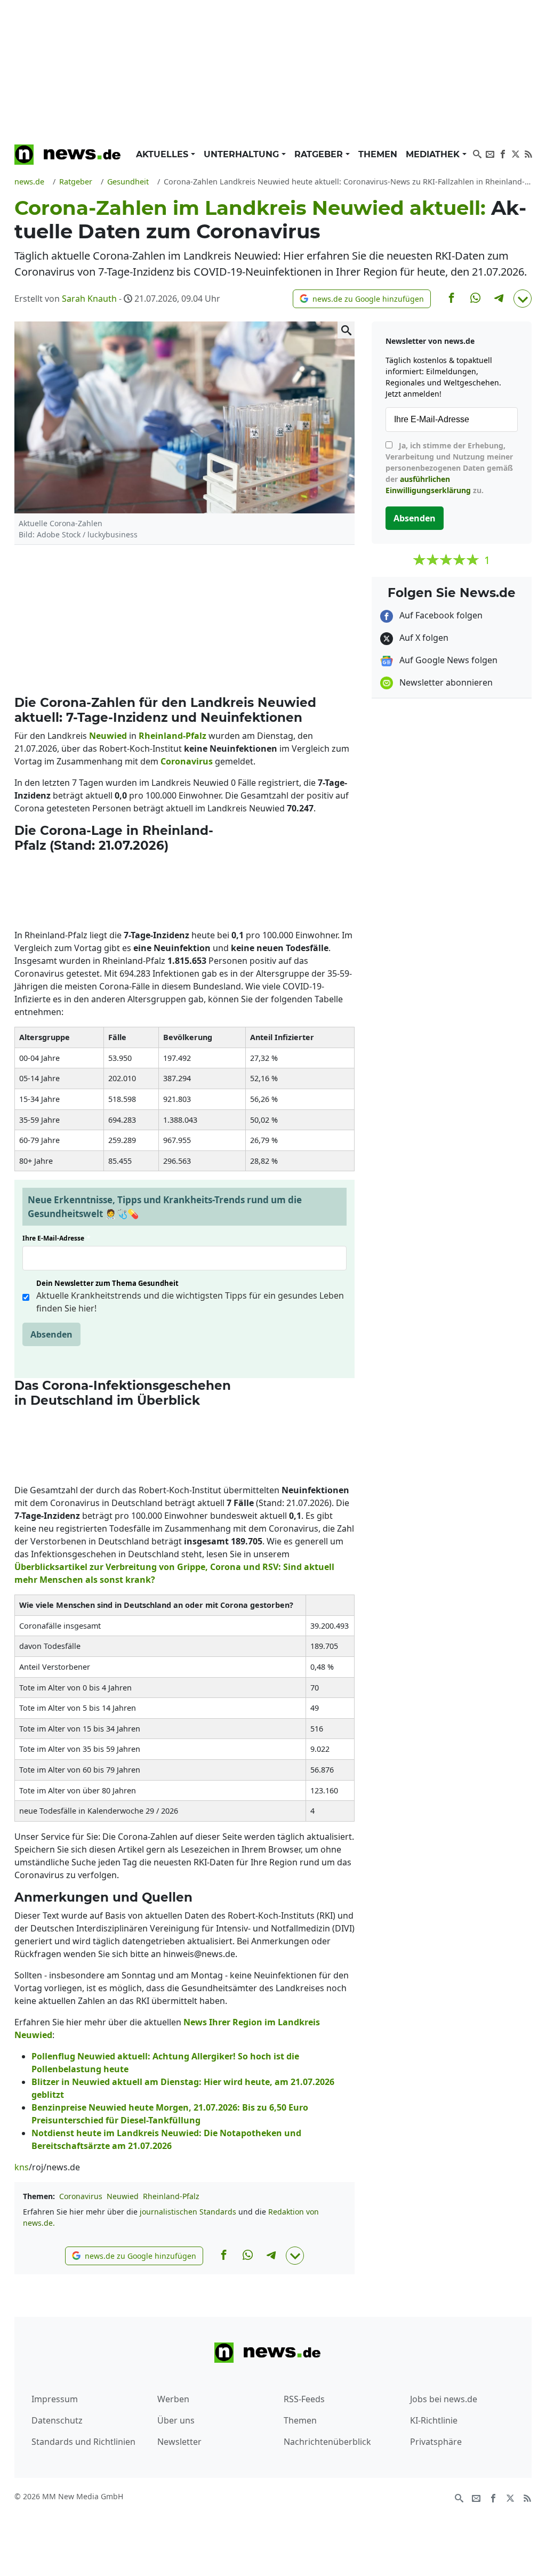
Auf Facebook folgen (440, 615)
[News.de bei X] (516, 153)
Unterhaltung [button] (243, 154)
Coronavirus (81, 2196)
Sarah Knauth (89, 299)
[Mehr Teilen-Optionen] (523, 299)
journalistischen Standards (188, 2212)
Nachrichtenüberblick (327, 2442)
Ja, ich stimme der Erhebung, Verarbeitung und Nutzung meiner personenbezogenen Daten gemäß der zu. (449, 468)
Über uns (176, 2420)
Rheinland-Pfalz (171, 2196)
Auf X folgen (423, 638)
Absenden (51, 1334)
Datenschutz (57, 2420)
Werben (173, 2399)
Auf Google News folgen (447, 660)
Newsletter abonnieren (445, 682)
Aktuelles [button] (163, 154)
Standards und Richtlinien (83, 2442)
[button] (362, 299)
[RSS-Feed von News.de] (528, 153)
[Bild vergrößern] (346, 330)
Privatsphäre (436, 2442)
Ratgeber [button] (320, 154)
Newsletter (179, 2442)
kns (22, 2167)
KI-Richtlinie (434, 2420)
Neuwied (123, 2196)
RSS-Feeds (304, 2399)
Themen (378, 154)
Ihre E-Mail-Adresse (57, 1238)
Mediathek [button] (434, 154)
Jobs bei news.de (444, 2399)
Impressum (55, 2399)
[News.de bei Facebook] (503, 153)
